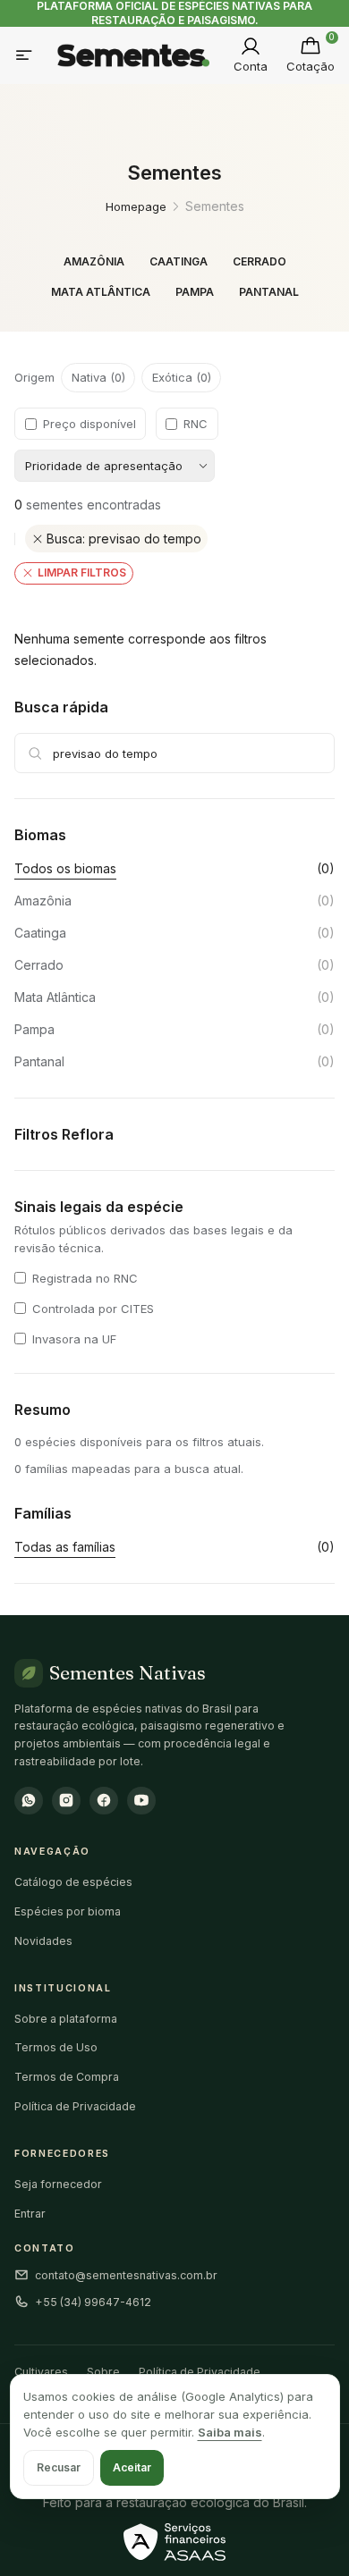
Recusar (59, 2467)
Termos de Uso (56, 2047)
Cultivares (41, 2372)
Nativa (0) (98, 377)
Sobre (103, 2372)
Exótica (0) (182, 377)
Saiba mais (230, 2432)
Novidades (43, 1941)
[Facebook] (104, 1801)
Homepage (136, 206)
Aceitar (132, 2467)
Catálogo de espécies (73, 1882)
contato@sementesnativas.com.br (126, 2275)
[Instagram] (66, 1801)
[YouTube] (141, 1801)
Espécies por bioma (68, 1911)
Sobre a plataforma (66, 2019)
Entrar (30, 2214)
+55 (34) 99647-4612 (93, 2302)
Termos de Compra (67, 2077)
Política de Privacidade (75, 2106)
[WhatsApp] (29, 1801)
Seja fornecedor (58, 2184)
